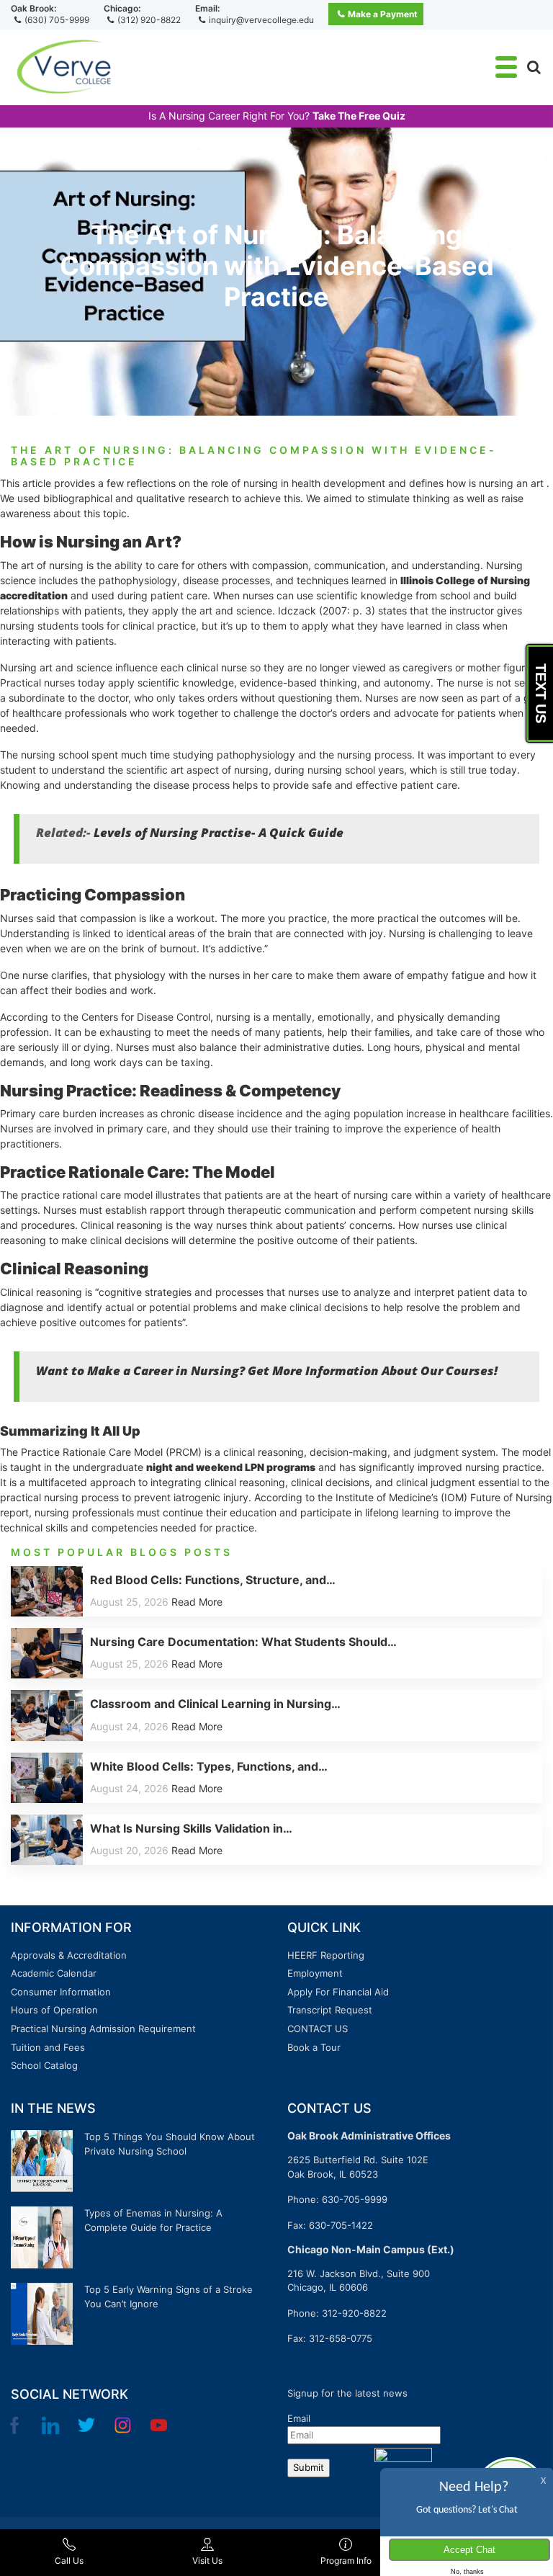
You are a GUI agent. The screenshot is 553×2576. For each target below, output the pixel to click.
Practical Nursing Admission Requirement (103, 2029)
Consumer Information (61, 1992)
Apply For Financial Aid (338, 1992)
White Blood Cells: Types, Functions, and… (209, 1766)
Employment (315, 1973)
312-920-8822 (354, 2313)
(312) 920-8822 (149, 20)
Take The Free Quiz (359, 116)
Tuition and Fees (48, 2047)
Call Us (69, 2561)
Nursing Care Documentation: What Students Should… (243, 1642)
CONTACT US (318, 2029)
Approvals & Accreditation (69, 1955)
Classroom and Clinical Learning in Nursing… (215, 1704)
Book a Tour (314, 2047)
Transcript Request (330, 2010)
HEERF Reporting (326, 1955)
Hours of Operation (54, 2010)
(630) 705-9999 (57, 20)
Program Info (346, 2561)
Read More (197, 1602)
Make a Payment (383, 14)
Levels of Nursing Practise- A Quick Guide (219, 832)
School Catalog (44, 2065)
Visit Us (207, 2561)
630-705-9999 (355, 2199)
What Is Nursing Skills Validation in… (191, 1828)
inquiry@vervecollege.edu (261, 20)
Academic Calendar (54, 1973)
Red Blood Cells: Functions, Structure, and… (213, 1580)
